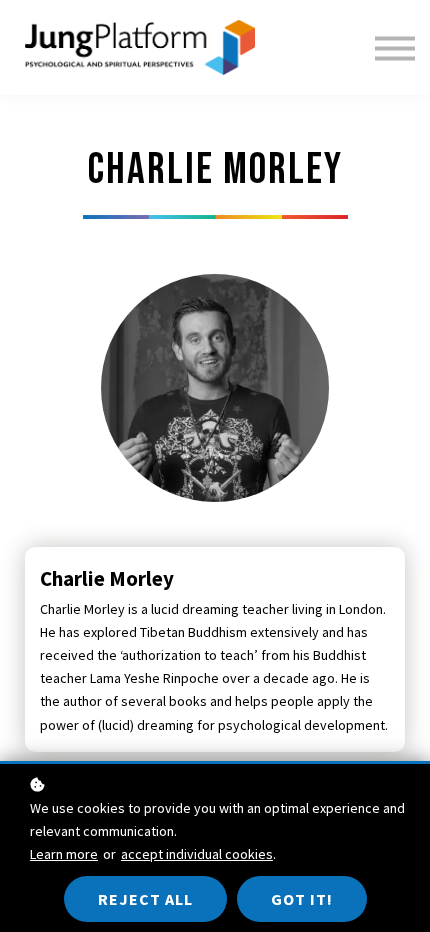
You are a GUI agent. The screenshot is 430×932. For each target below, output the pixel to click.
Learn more (64, 854)
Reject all (145, 899)
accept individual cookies (197, 854)
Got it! (302, 899)
